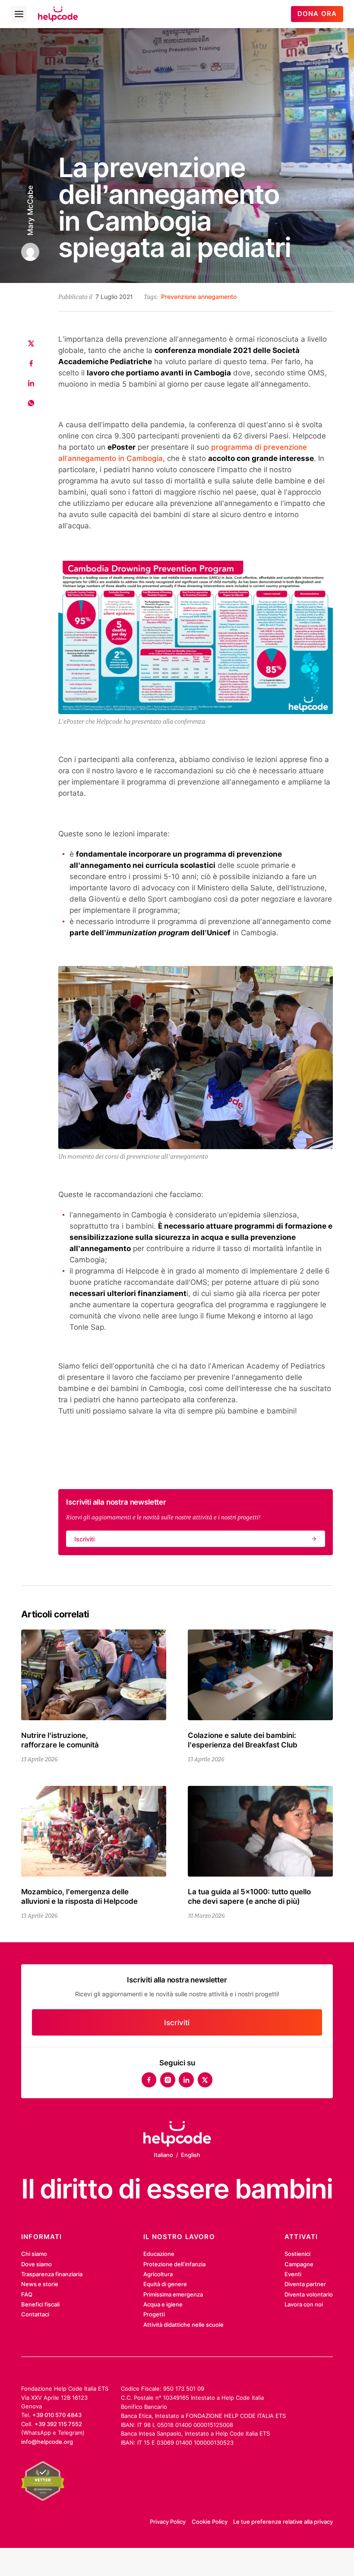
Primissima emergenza (173, 2294)
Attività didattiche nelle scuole (183, 2325)
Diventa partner (305, 2284)
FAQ (27, 2294)
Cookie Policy (210, 2522)
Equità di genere (165, 2284)
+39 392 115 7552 (58, 2424)
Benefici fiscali (40, 2304)
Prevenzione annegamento (199, 297)
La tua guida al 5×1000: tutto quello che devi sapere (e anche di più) (249, 1896)
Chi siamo (34, 2254)
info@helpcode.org (47, 2442)
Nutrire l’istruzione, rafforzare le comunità (60, 1740)
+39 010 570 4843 (57, 2415)
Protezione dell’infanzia (174, 2264)
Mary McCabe (30, 210)
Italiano (163, 2155)
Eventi (293, 2274)
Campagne (299, 2264)
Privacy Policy (168, 2522)
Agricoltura (158, 2274)
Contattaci (35, 2314)
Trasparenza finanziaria (52, 2274)
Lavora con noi (304, 2304)
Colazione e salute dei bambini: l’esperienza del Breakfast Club (243, 1740)
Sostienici (297, 2254)
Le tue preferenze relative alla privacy (283, 2522)
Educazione (159, 2254)
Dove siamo (36, 2264)
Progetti (154, 2314)
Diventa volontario (309, 2294)
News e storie (40, 2284)
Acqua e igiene (163, 2304)
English (191, 2155)
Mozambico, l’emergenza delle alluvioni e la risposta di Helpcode (79, 1896)
